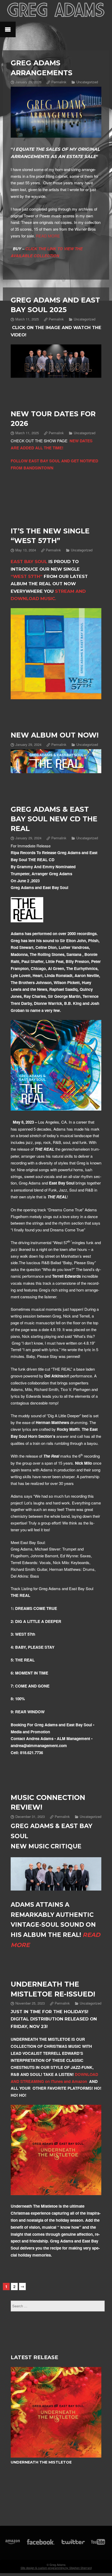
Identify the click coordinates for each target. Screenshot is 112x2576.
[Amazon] (13, 2544)
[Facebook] (41, 2544)
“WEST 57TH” (27, 576)
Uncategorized (87, 82)
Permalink (59, 82)
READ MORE (47, 236)
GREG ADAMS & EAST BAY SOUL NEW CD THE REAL (54, 819)
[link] (29, 562)
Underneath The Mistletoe (41, 2462)
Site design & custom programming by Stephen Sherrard (56, 2568)
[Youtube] (98, 2544)
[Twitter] (73, 2544)
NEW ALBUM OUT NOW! (55, 735)
